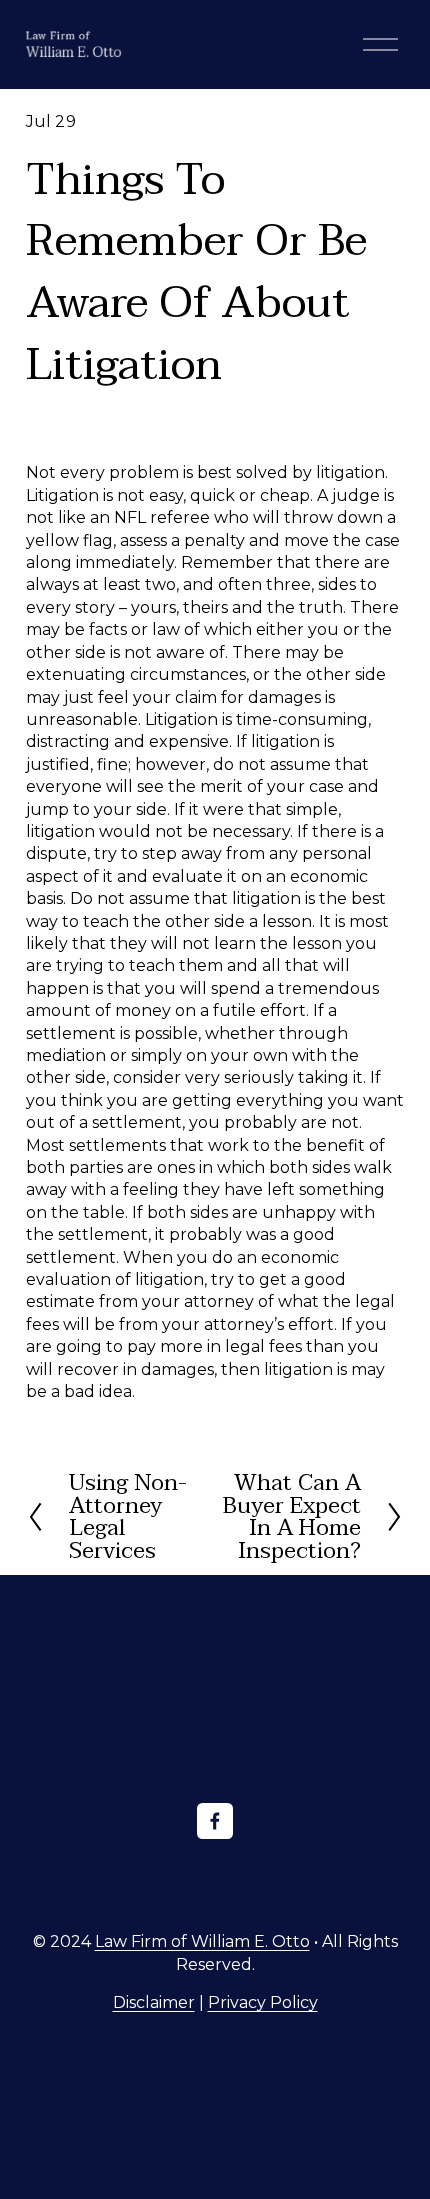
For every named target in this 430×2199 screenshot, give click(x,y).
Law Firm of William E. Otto (202, 1941)
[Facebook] (215, 1821)
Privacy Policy (263, 2002)
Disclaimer (154, 2002)
